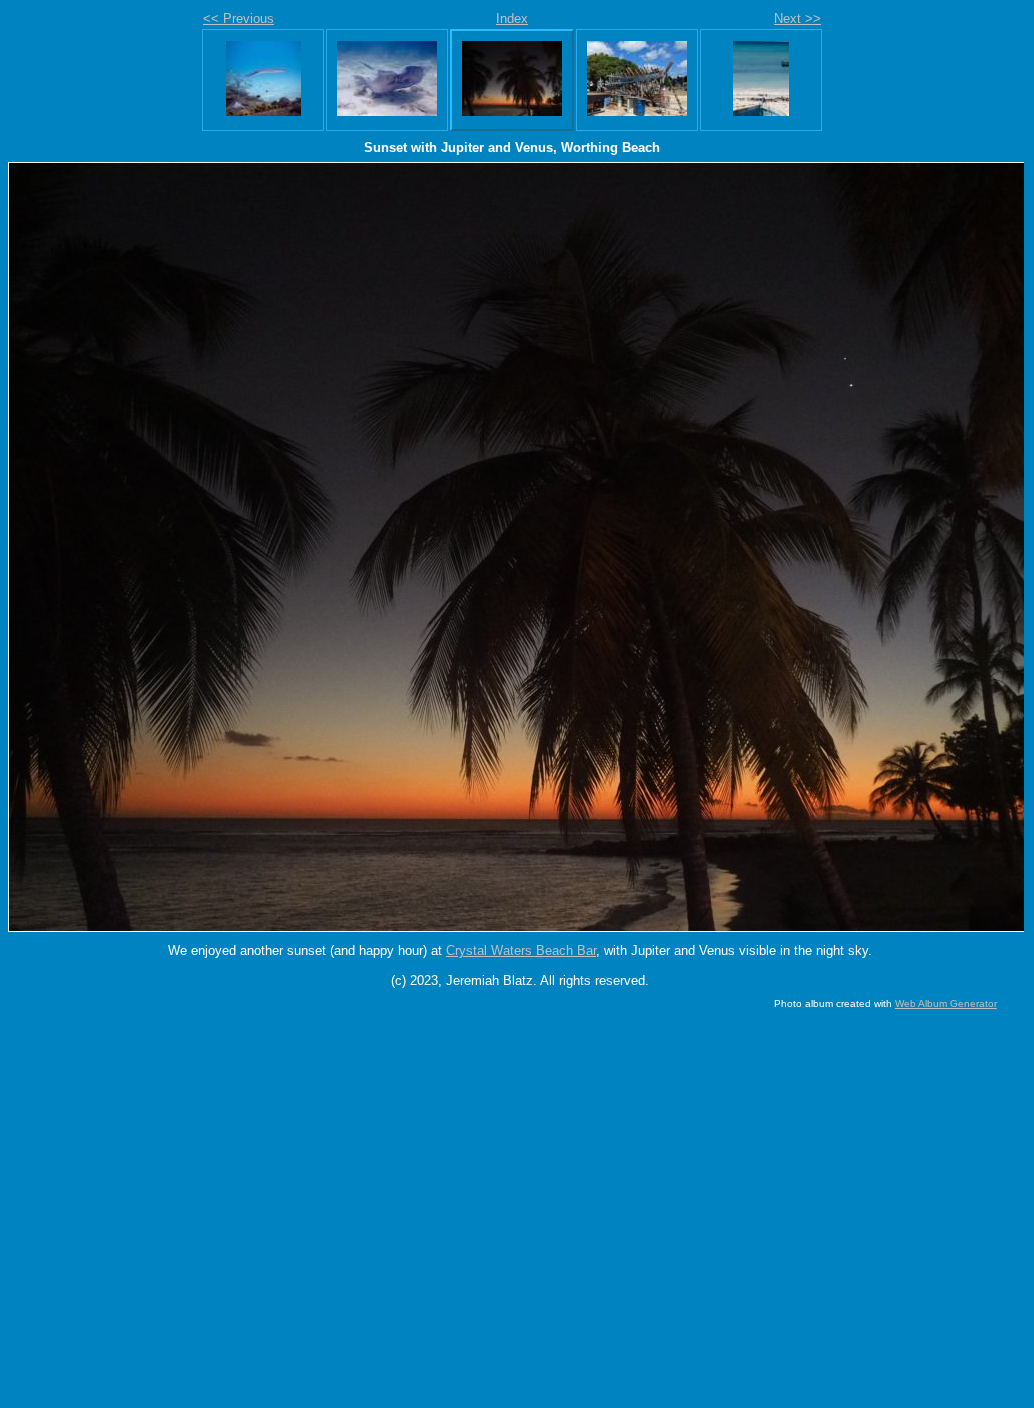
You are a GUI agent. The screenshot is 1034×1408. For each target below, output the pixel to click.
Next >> (797, 18)
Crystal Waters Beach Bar (521, 950)
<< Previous (238, 18)
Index (512, 18)
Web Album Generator (946, 1003)
